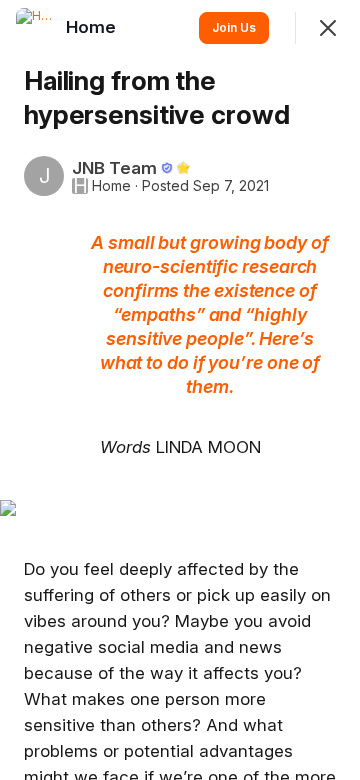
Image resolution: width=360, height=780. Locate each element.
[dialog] (180, 390)
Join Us (234, 27)
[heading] (93, 27)
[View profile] (36, 28)
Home (111, 186)
